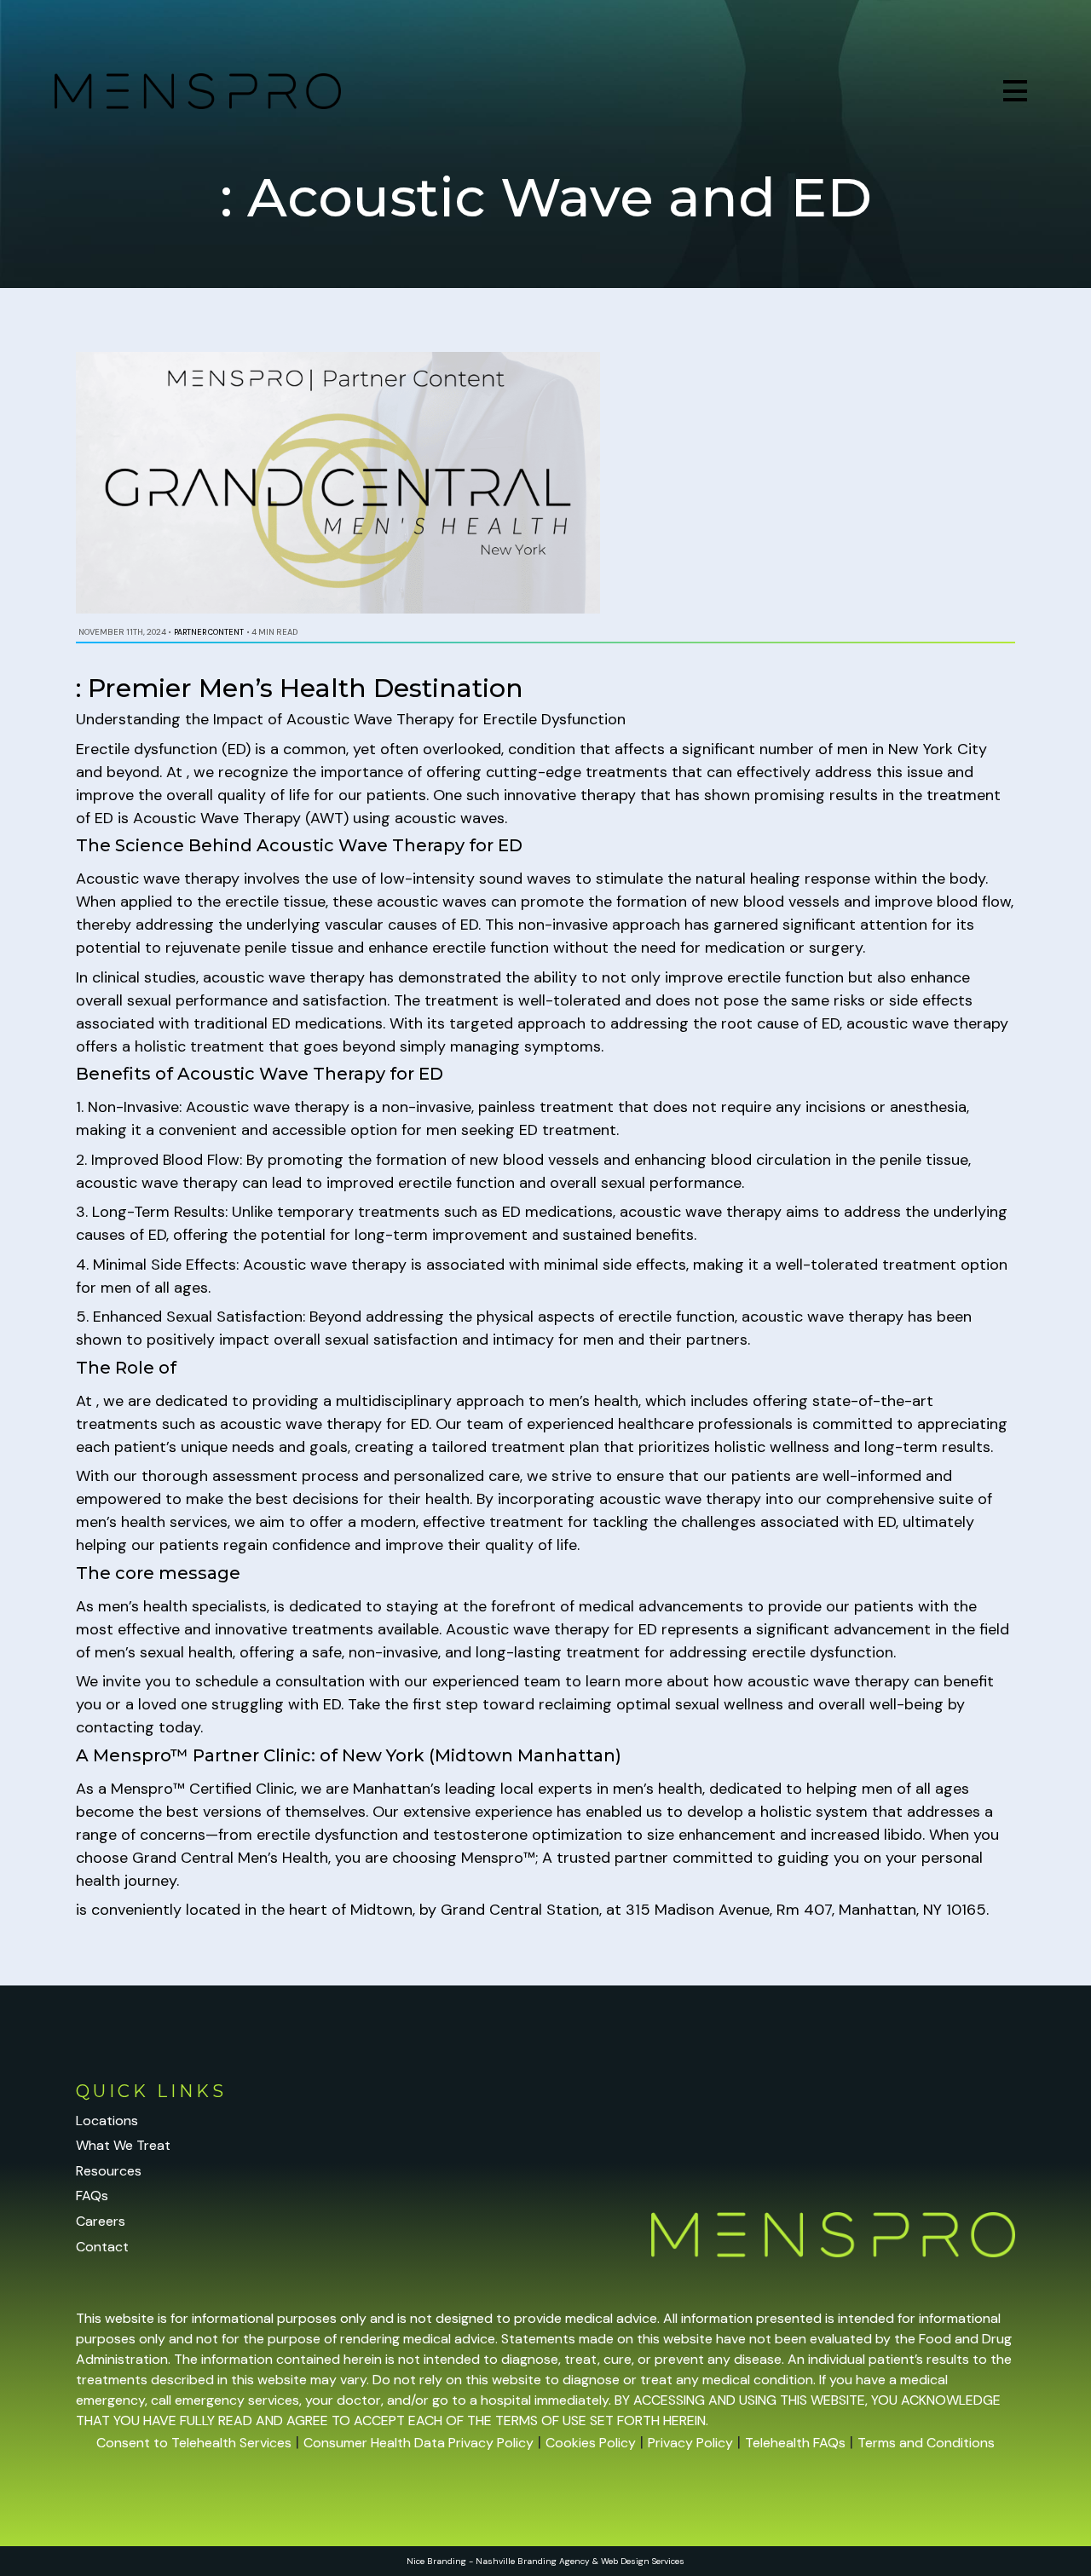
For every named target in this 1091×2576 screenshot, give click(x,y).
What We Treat (123, 2145)
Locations (107, 2121)
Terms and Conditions (926, 2443)
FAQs (92, 2196)
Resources (109, 2171)
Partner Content (209, 632)
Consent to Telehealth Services (194, 2443)
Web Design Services (643, 2561)
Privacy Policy (690, 2443)
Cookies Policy (591, 2443)
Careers (101, 2221)
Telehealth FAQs (795, 2443)
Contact (102, 2247)
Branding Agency (554, 2561)
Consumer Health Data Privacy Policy (419, 2443)
